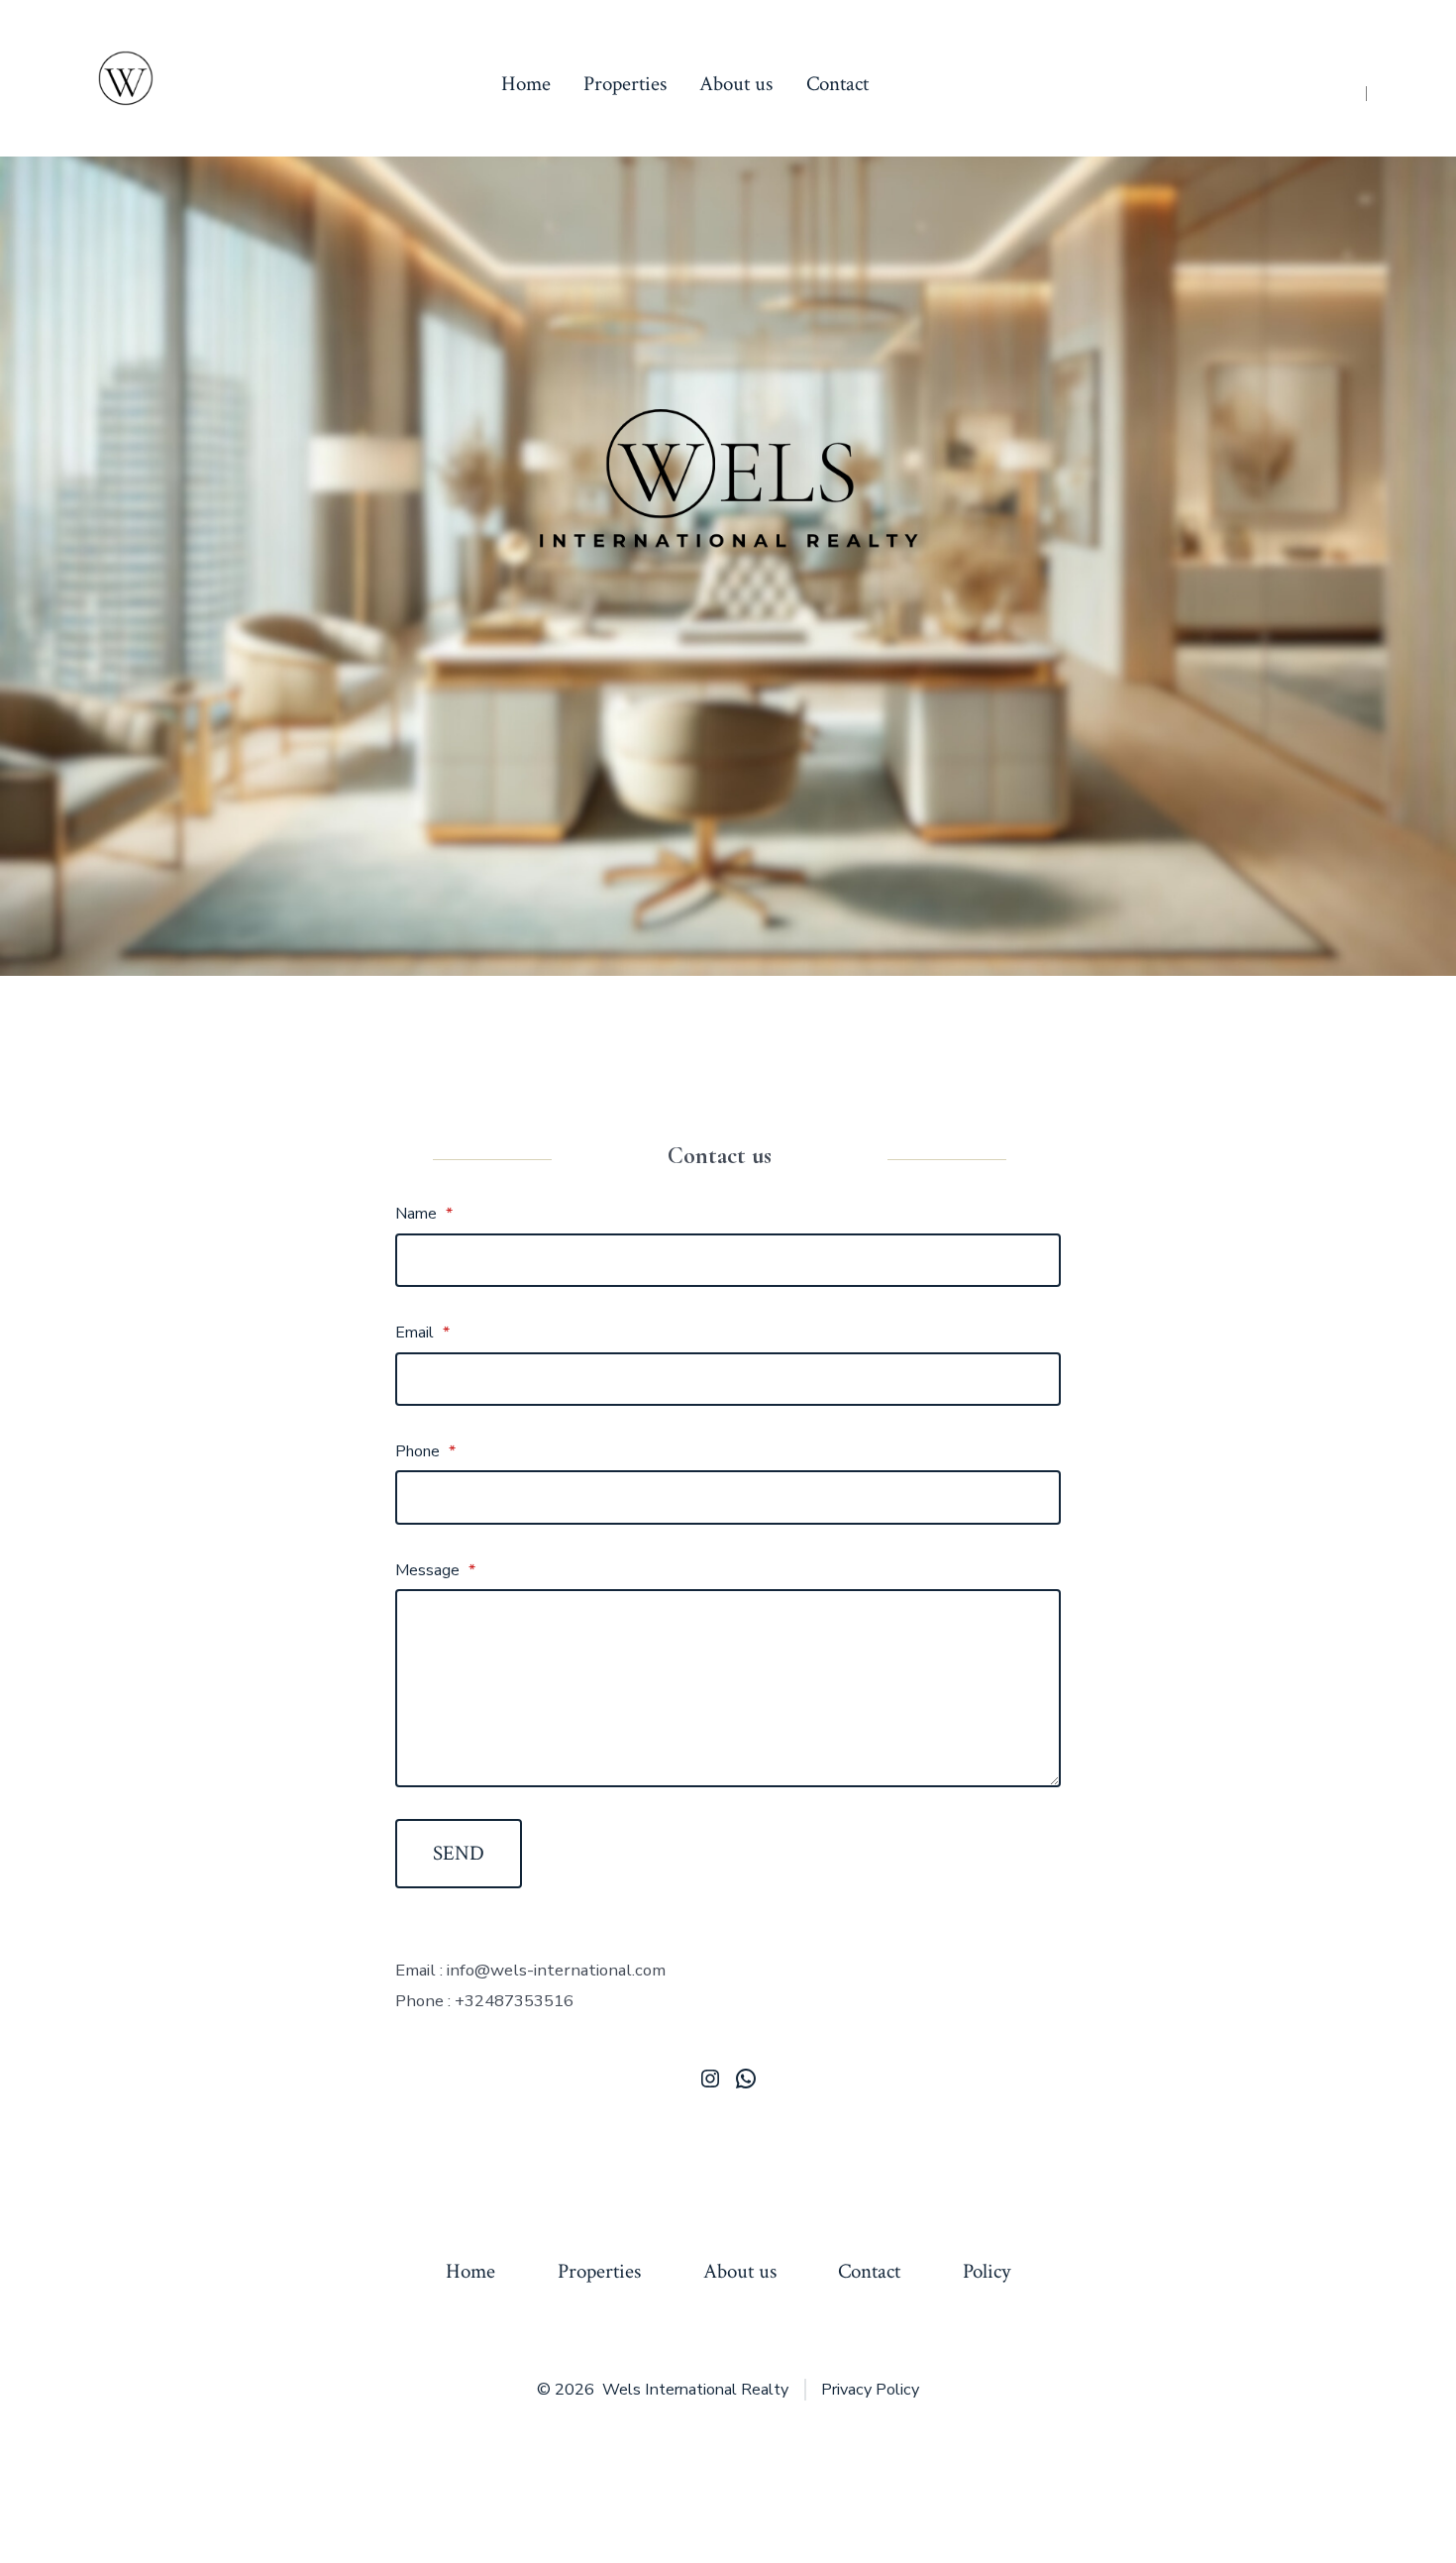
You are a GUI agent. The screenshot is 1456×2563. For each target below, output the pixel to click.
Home (526, 84)
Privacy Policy (870, 2390)
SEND (459, 1853)
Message (435, 1570)
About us (736, 84)
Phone (425, 1451)
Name (424, 1214)
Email (422, 1333)
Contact (837, 84)
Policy (987, 2271)
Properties (625, 84)
